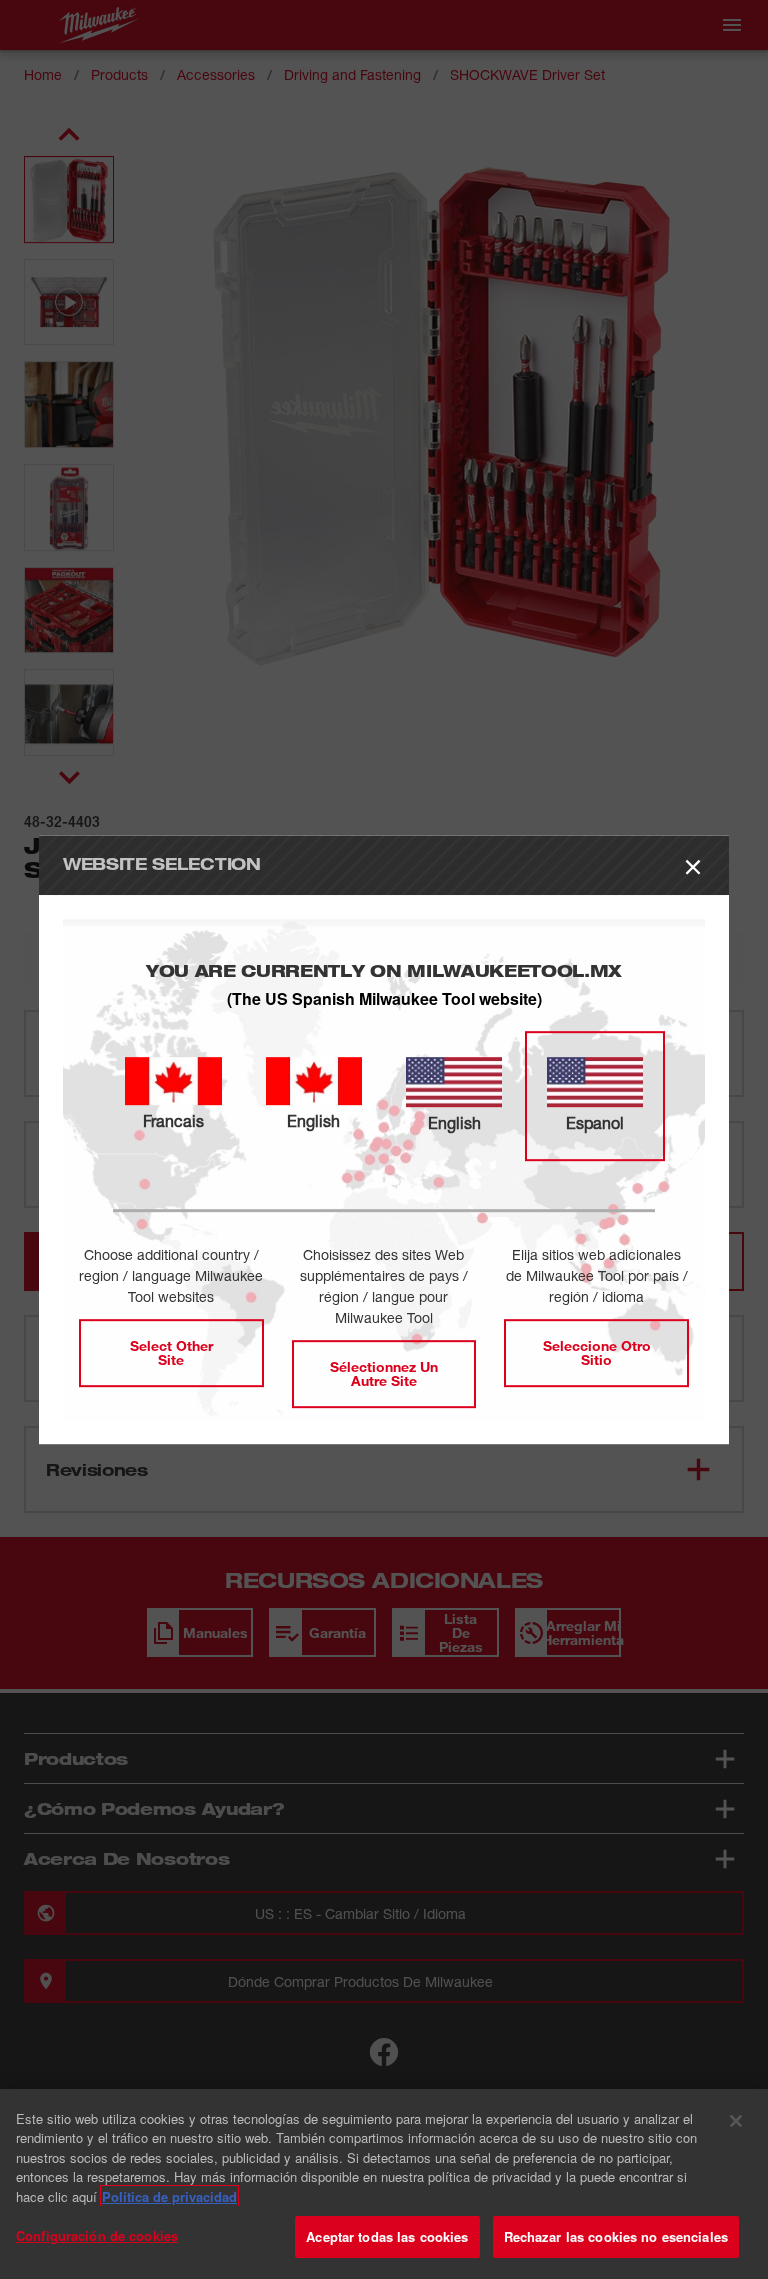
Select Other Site (171, 1352)
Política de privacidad (169, 2196)
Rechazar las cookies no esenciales (616, 2236)
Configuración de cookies (97, 2235)
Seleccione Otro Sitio (597, 1352)
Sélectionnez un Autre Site (384, 1373)
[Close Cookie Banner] (736, 2121)
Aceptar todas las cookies (387, 2236)
